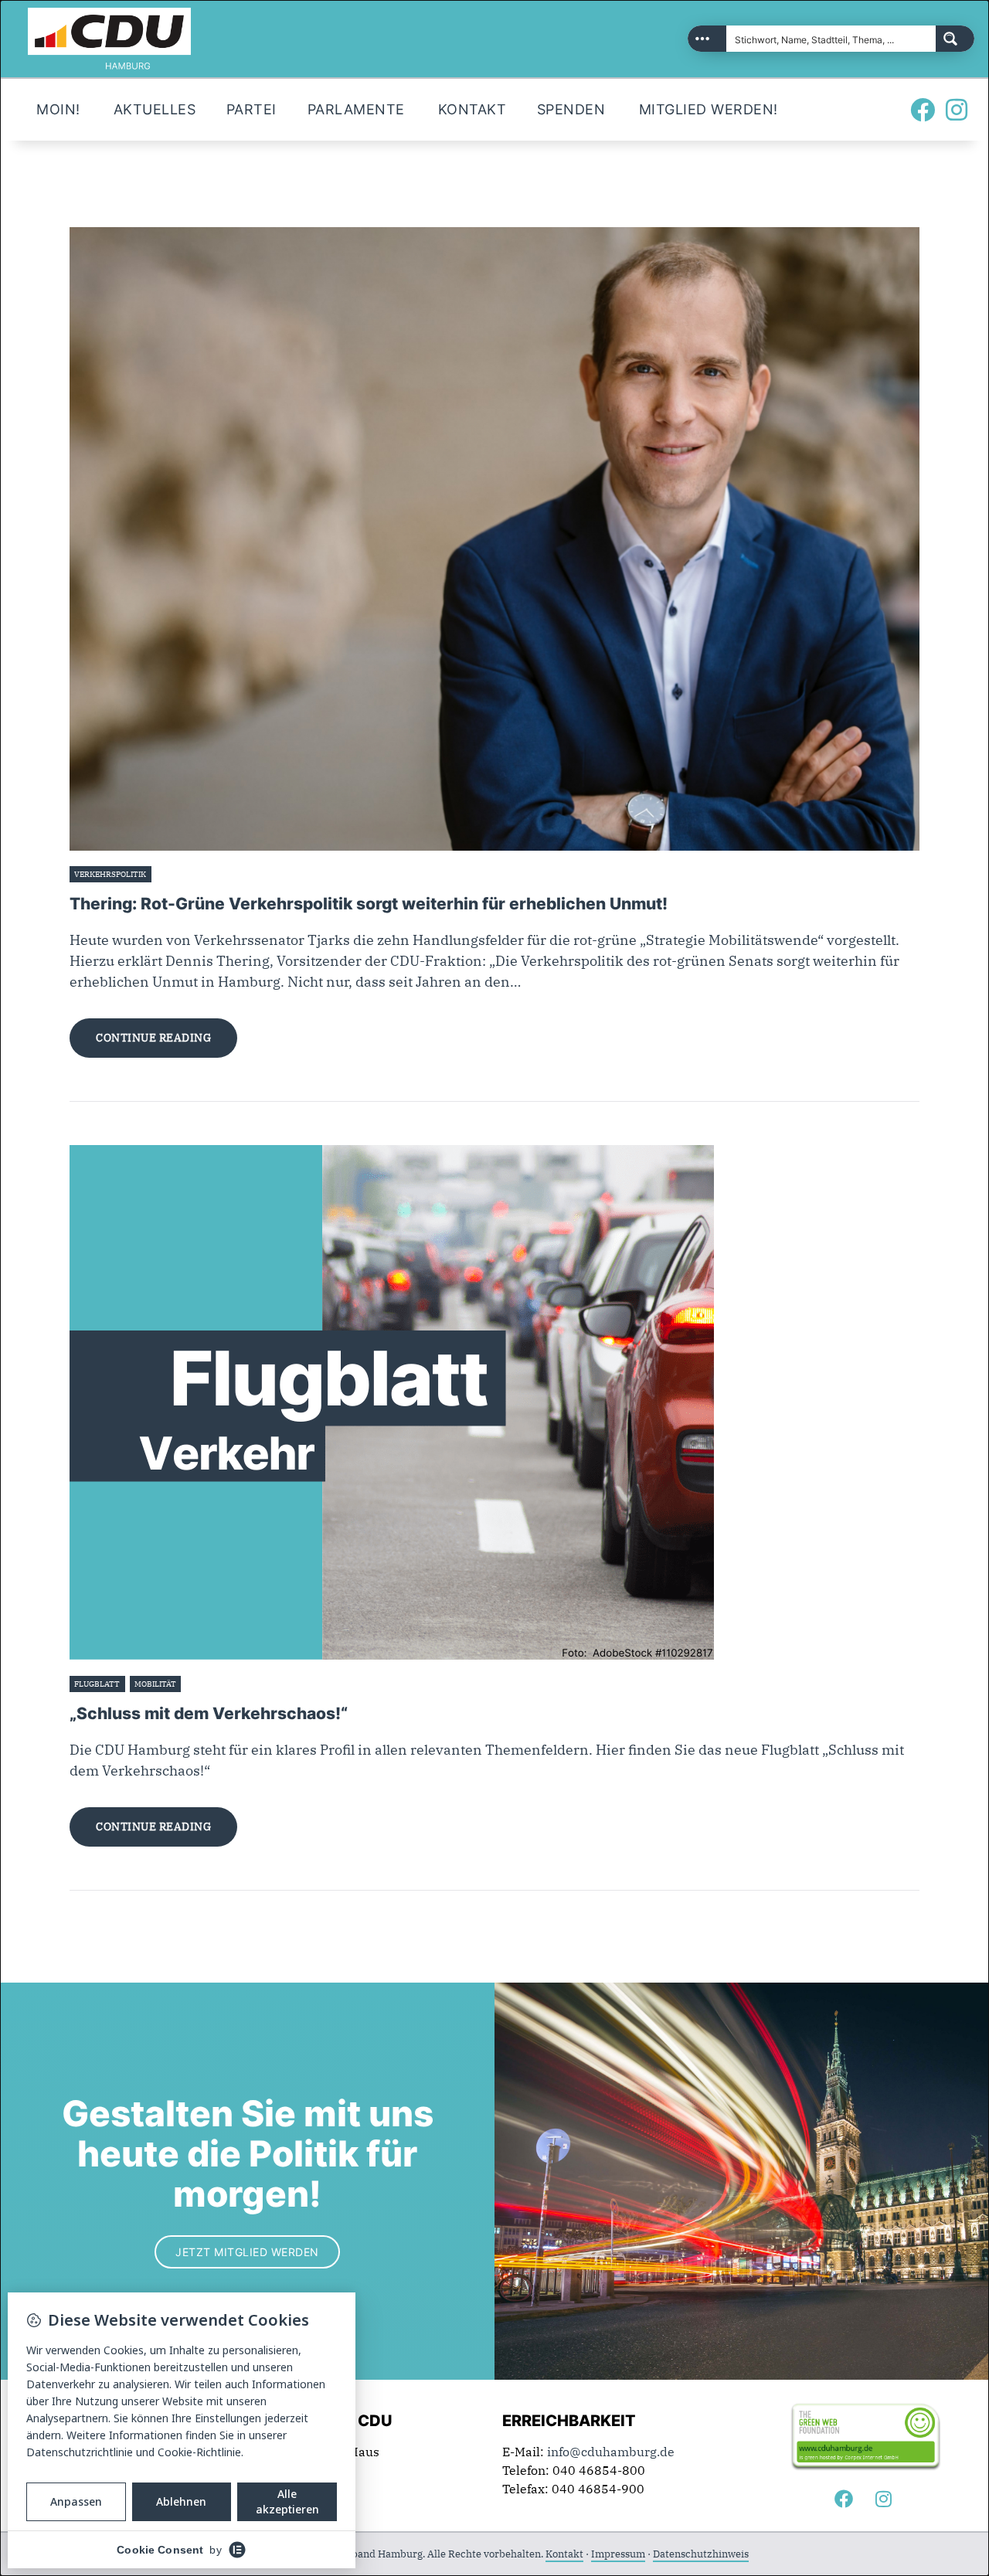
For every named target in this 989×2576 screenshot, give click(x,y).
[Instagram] (957, 110)
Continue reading (153, 1038)
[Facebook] (923, 110)
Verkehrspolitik (110, 874)
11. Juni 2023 (209, 1684)
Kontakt (564, 2554)
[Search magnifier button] (955, 39)
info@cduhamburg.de (611, 2452)
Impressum (618, 2554)
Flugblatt (97, 1684)
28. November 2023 (193, 874)
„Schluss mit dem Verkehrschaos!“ (209, 1713)
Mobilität (155, 1684)
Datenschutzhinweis (701, 2554)
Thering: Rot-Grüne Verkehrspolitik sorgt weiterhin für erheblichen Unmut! (369, 904)
